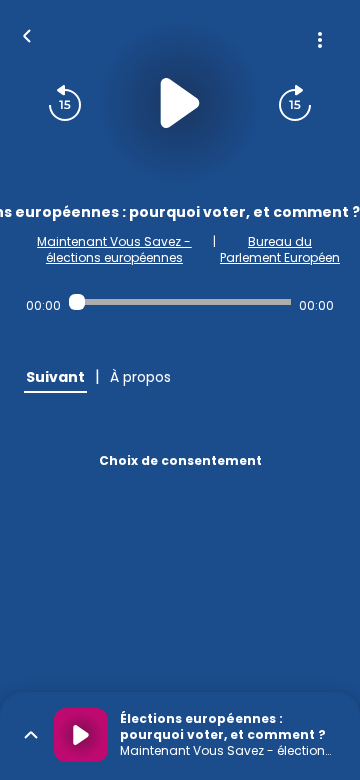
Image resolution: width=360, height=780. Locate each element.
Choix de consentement (180, 460)
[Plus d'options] (320, 40)
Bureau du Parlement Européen (280, 249)
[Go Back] (27, 34)
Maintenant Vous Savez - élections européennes (114, 249)
